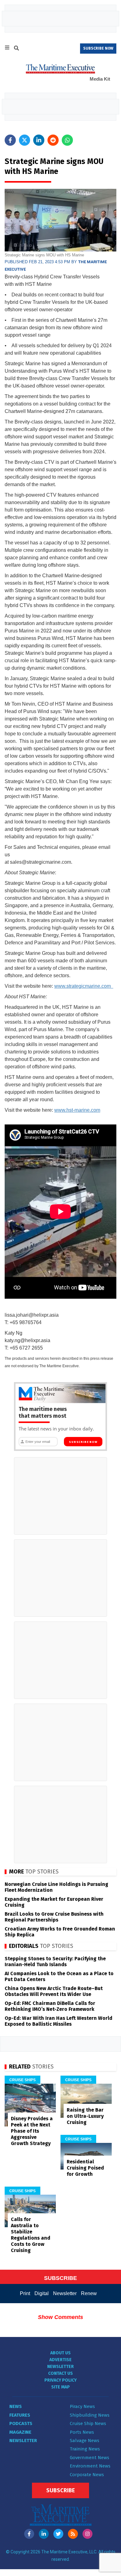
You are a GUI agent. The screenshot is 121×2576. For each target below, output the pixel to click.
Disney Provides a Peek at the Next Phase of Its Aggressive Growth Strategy (32, 2131)
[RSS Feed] (73, 2534)
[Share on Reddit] (53, 140)
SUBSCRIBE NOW (98, 48)
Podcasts (21, 2423)
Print (25, 2293)
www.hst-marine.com (77, 1110)
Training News (85, 2449)
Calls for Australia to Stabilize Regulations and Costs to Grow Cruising (31, 2235)
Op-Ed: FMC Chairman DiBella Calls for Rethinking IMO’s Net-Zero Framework (50, 2006)
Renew (89, 2293)
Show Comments (60, 2317)
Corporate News (87, 2475)
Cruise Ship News (88, 2423)
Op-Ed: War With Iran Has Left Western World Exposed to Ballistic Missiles (58, 2021)
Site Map (60, 2387)
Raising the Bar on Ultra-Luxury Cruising (85, 2116)
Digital (42, 2293)
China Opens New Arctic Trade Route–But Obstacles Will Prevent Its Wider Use (54, 1991)
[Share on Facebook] (10, 140)
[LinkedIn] (44, 2534)
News (16, 2406)
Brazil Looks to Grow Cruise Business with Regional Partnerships (54, 1917)
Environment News (90, 2466)
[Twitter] (58, 2534)
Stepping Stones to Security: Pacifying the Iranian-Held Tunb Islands (55, 1962)
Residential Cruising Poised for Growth (85, 2168)
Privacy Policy (60, 2380)
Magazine (20, 2432)
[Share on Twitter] (25, 140)
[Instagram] (87, 2534)
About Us (60, 2353)
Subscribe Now (83, 1442)
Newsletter (65, 2293)
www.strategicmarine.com (84, 986)
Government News (90, 2458)
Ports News (82, 2432)
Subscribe (60, 2490)
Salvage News (85, 2441)
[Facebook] (29, 2534)
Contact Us (60, 2373)
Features (20, 2415)
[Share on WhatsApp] (67, 140)
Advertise (60, 2360)
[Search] (16, 49)
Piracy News (82, 2406)
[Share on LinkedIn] (39, 140)
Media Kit (100, 79)
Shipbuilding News (90, 2415)
